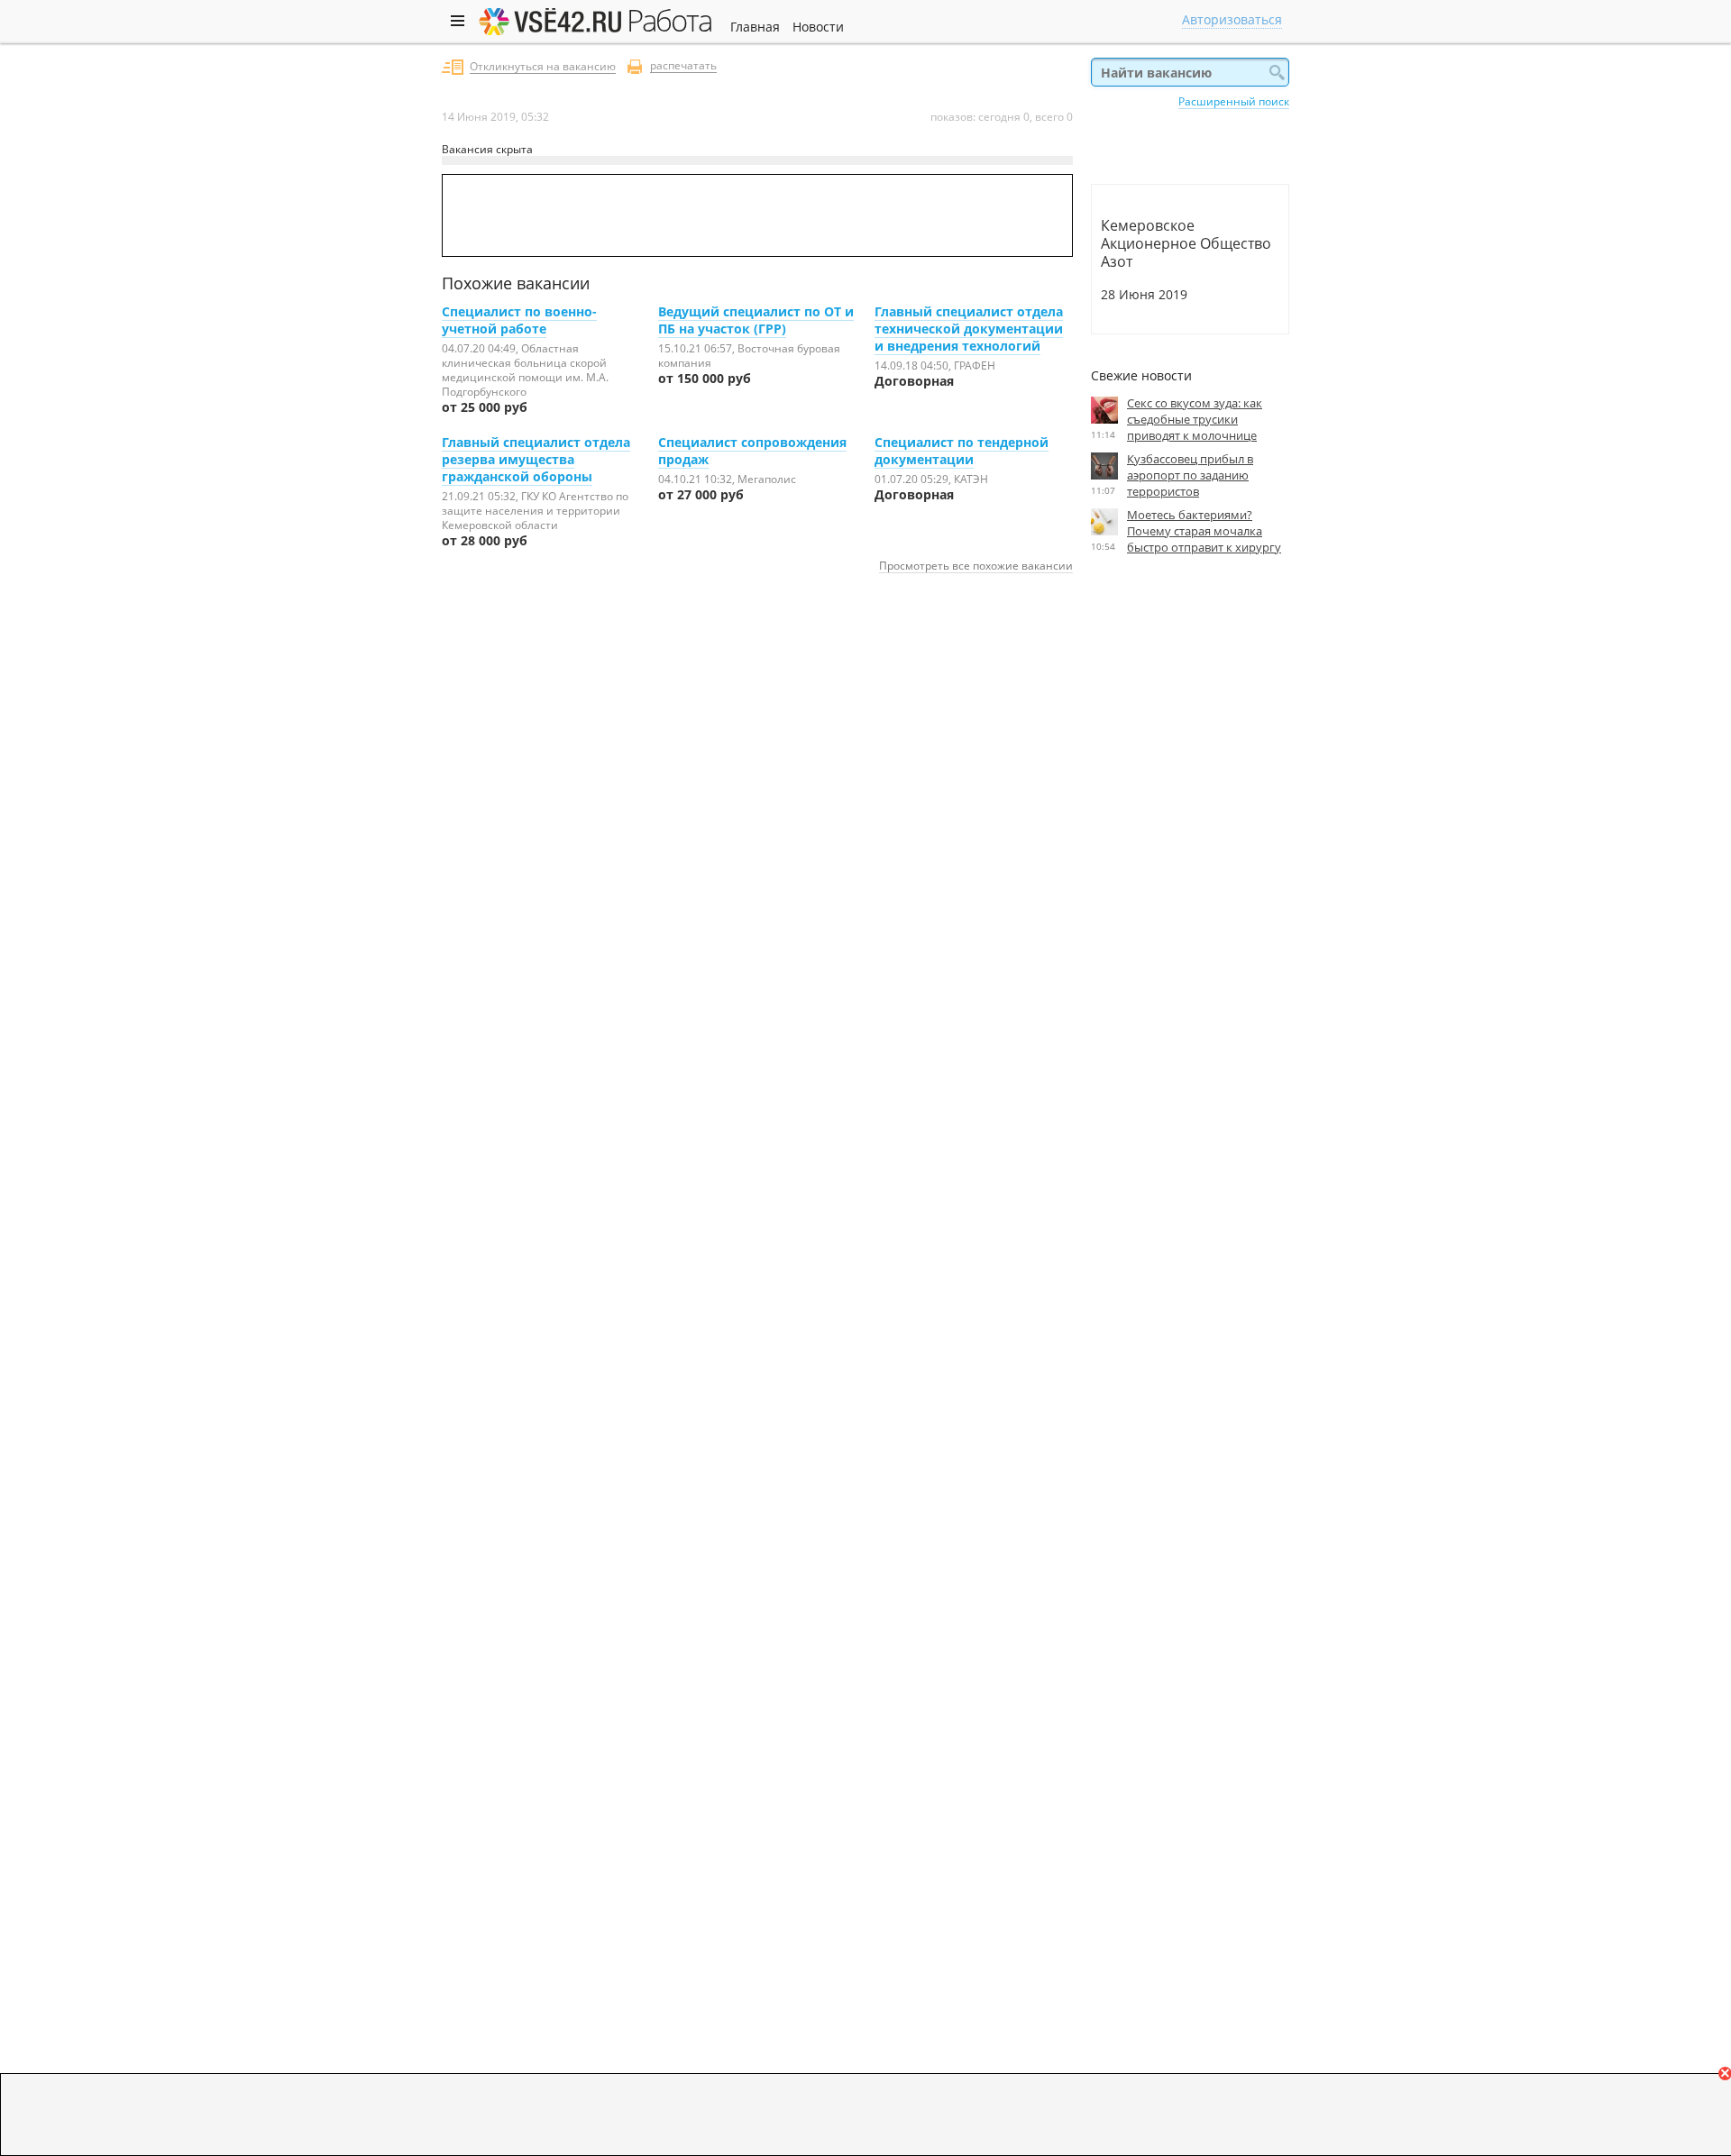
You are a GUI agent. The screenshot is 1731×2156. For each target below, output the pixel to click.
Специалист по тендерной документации (962, 451)
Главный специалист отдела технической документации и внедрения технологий (969, 329)
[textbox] (1190, 72)
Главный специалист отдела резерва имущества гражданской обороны (536, 459)
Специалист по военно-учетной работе (519, 320)
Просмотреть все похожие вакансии (976, 565)
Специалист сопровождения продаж (752, 451)
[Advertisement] (1190, 735)
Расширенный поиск (1234, 101)
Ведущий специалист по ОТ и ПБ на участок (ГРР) (756, 320)
